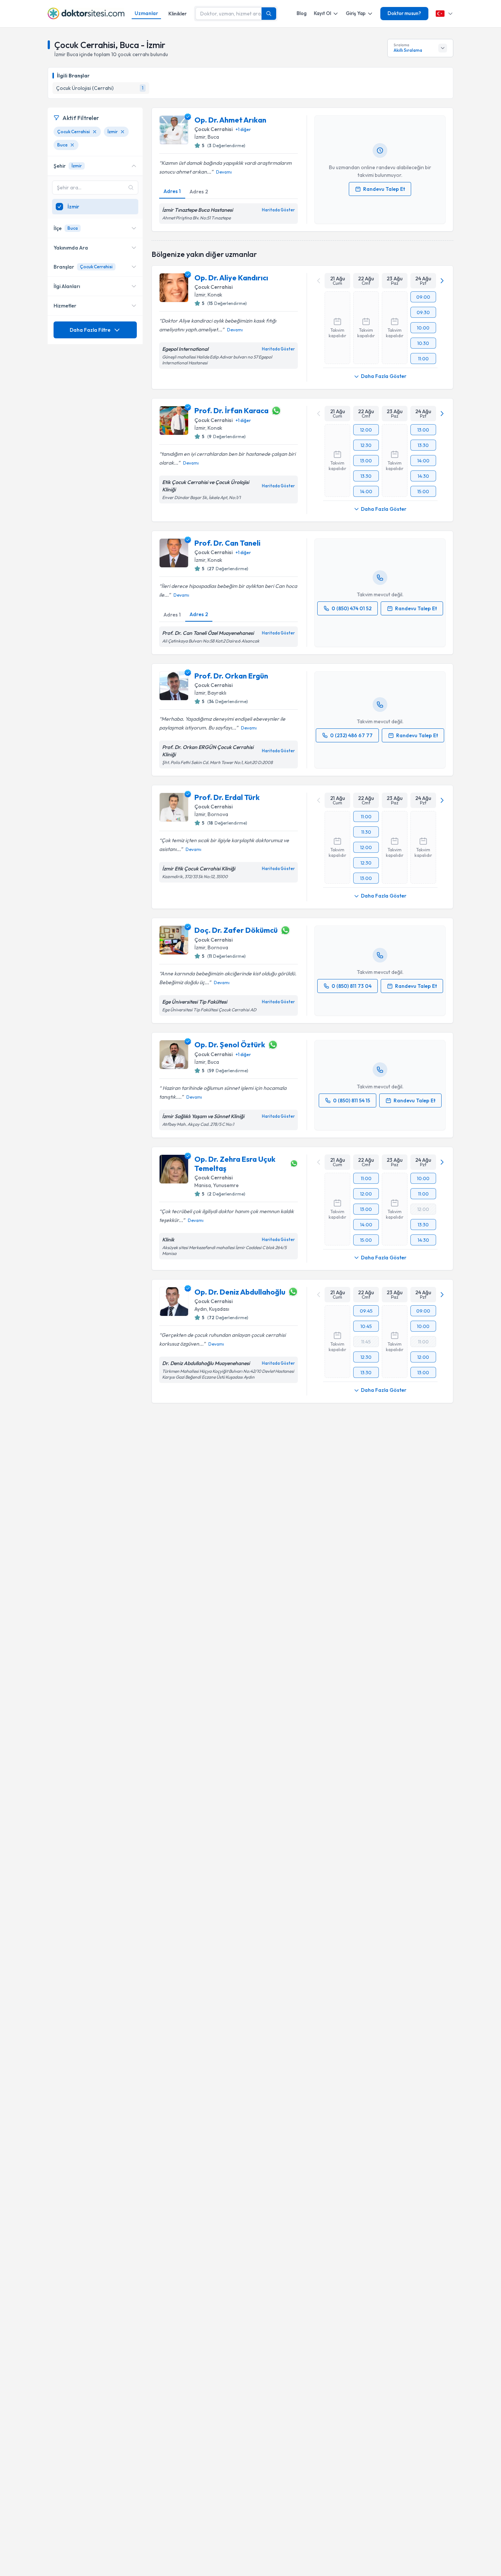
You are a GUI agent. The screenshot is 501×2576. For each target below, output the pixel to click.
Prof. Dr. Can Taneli (227, 543)
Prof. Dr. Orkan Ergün (231, 676)
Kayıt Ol (323, 13)
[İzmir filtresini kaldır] (122, 132)
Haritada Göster (278, 210)
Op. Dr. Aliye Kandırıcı (231, 278)
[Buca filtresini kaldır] (72, 145)
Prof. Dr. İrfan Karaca (231, 410)
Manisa (203, 1185)
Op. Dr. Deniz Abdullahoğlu (240, 1292)
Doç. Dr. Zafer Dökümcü (236, 930)
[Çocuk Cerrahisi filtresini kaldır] (95, 132)
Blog (302, 13)
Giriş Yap (356, 13)
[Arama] (269, 14)
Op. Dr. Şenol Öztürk (230, 1045)
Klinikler (178, 14)
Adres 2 (199, 192)
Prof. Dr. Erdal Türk (227, 797)
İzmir (200, 137)
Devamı (224, 172)
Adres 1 (172, 191)
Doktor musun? (404, 13)
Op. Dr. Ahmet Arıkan (230, 120)
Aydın (201, 1309)
